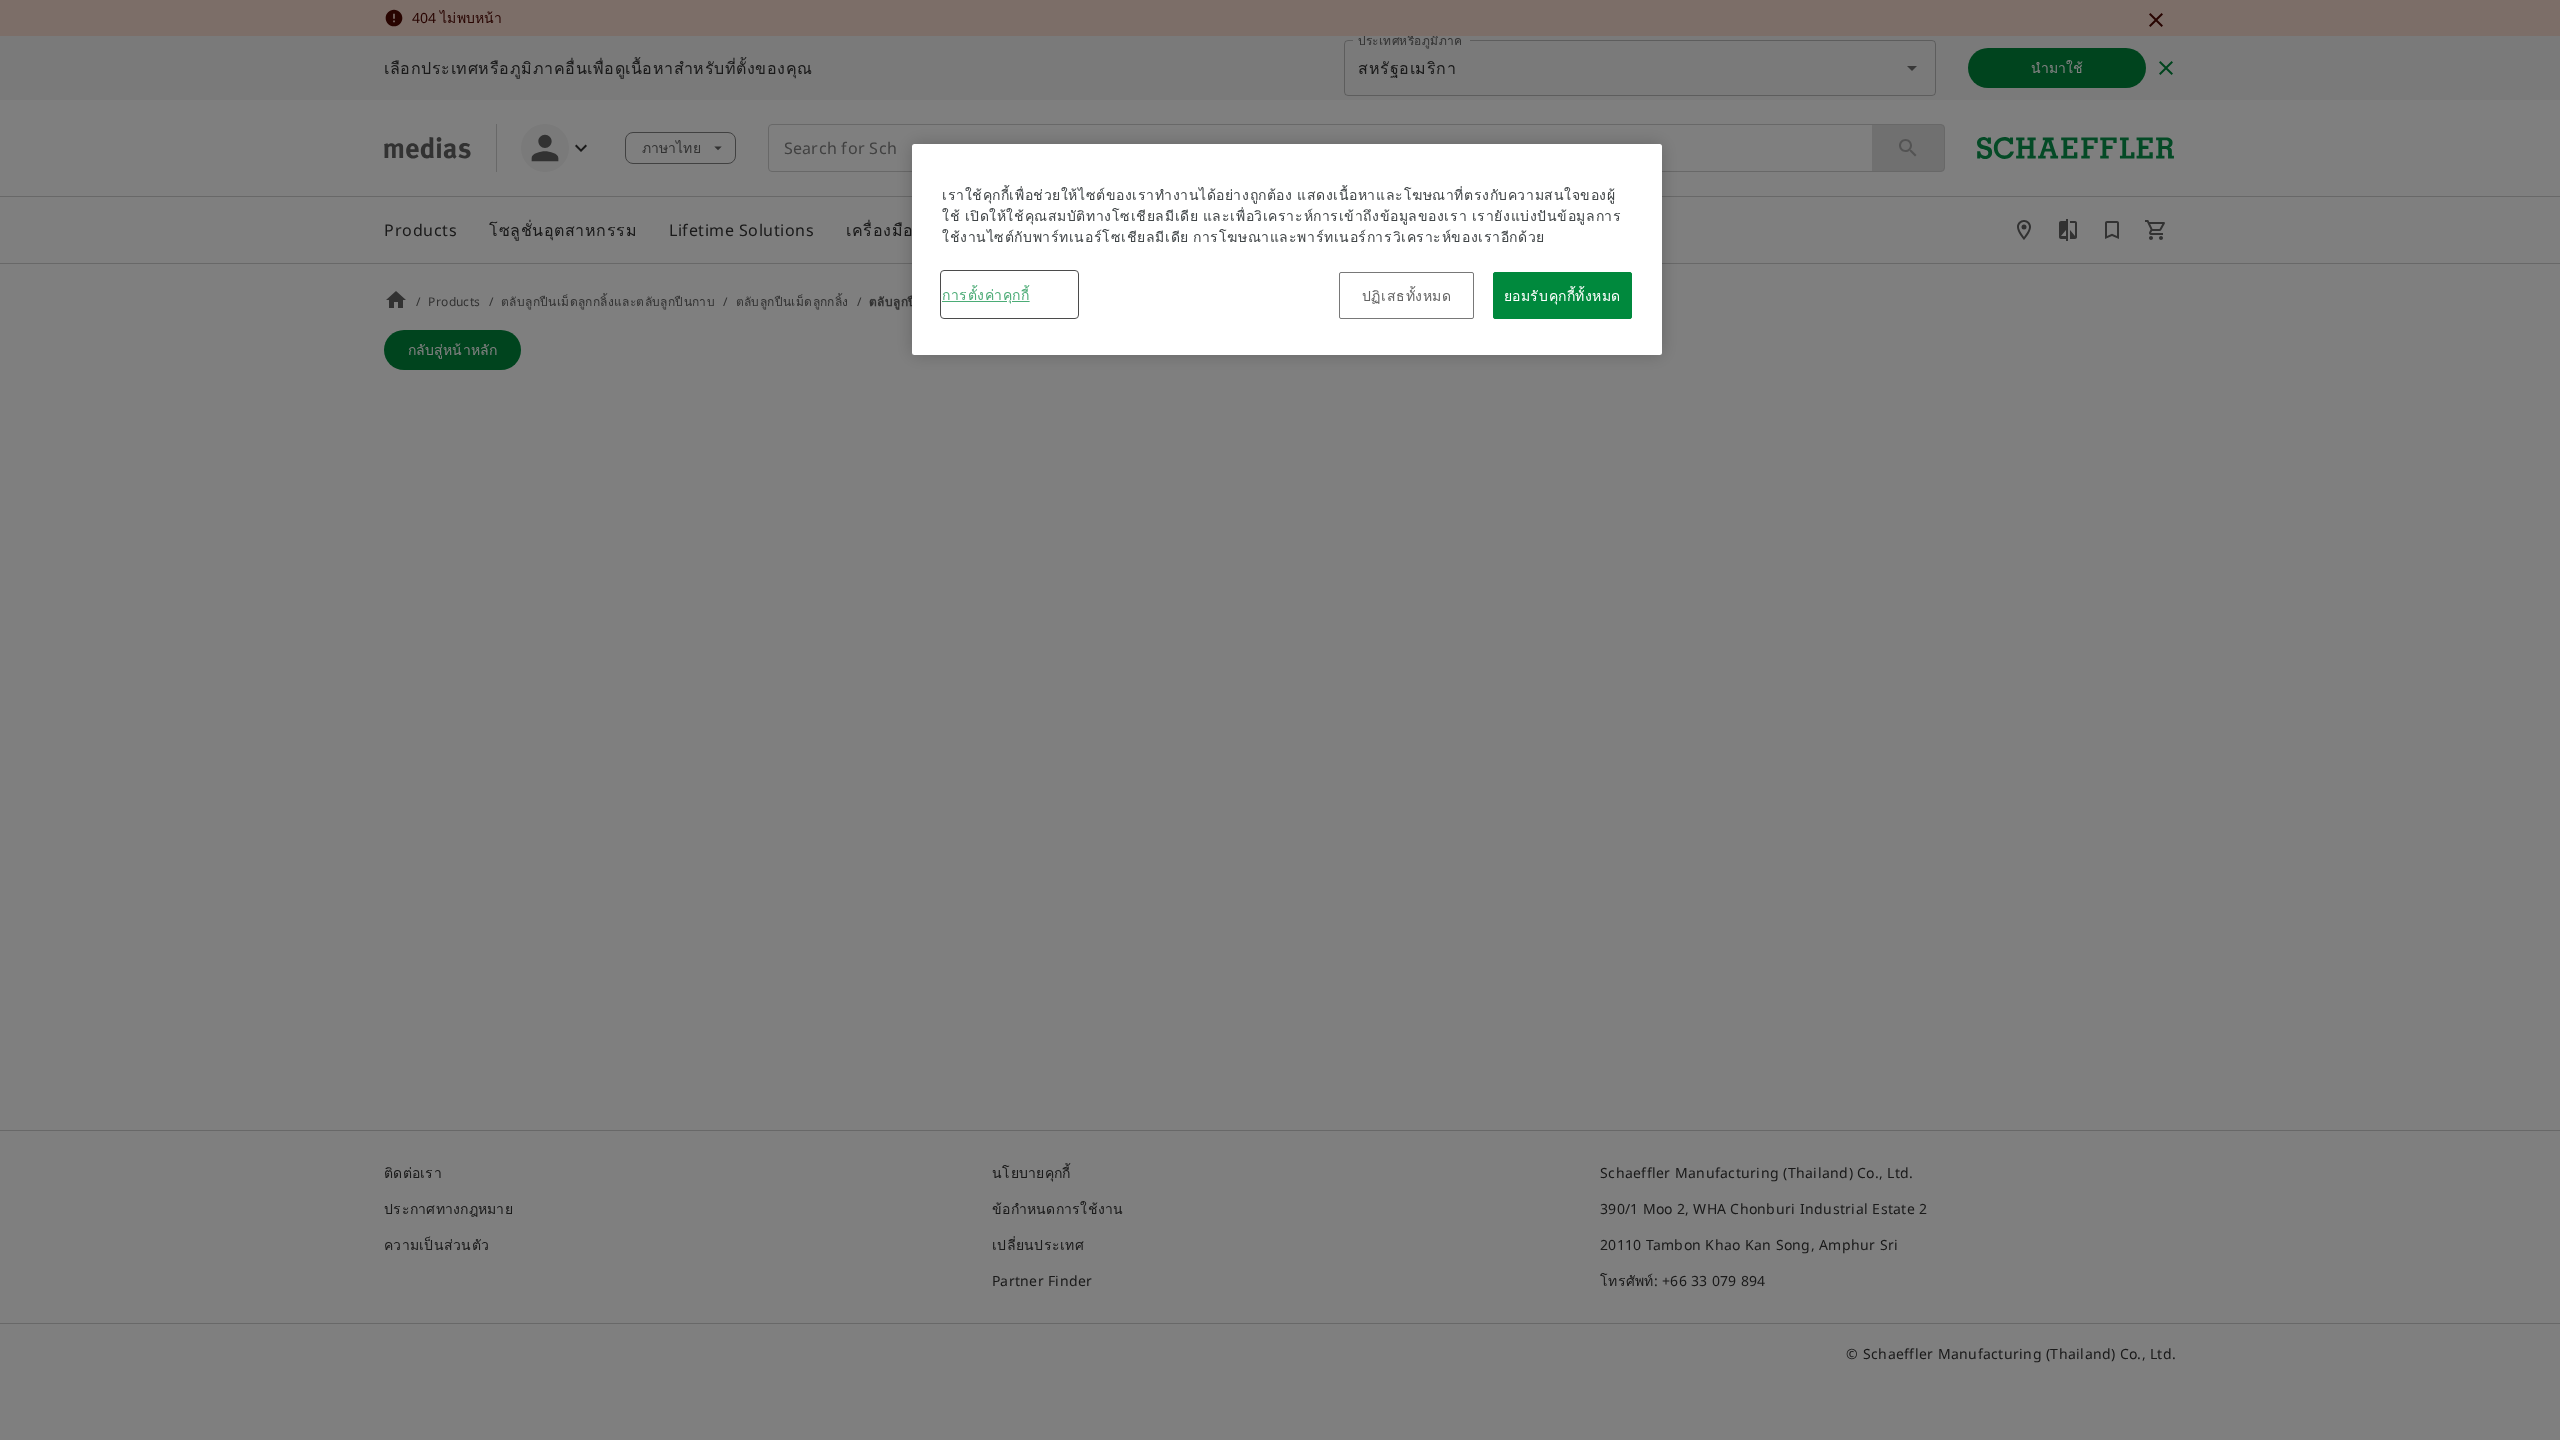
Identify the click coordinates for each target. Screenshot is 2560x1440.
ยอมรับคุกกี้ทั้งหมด (1562, 295)
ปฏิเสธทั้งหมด (1407, 295)
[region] (1287, 249)
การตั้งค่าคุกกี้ (986, 294)
